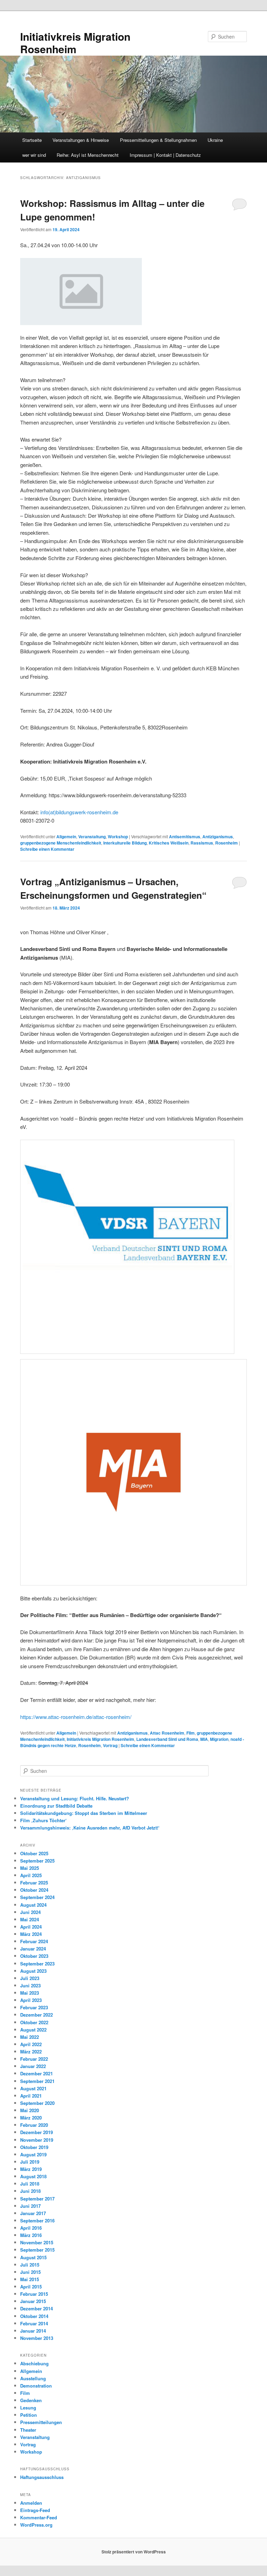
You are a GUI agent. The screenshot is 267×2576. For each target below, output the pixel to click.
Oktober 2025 (34, 1853)
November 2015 (37, 2242)
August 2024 (33, 1905)
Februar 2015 (34, 2294)
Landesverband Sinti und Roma (167, 1739)
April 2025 (31, 1875)
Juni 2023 (30, 1985)
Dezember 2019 (37, 2132)
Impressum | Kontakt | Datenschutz (165, 155)
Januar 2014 (33, 2331)
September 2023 (37, 1964)
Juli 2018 (30, 2184)
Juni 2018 (30, 2191)
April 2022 (31, 2044)
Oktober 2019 (34, 2147)
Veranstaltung (92, 837)
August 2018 (33, 2176)
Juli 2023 (30, 1978)
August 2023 (33, 1971)
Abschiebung (34, 2363)
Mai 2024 (30, 1919)
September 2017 (37, 2199)
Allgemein (66, 837)
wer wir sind (34, 155)
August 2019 (33, 2154)
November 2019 (37, 2140)
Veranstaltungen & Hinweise (81, 140)
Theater (28, 2430)
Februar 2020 (34, 2125)
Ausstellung (33, 2378)
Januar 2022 (33, 2066)
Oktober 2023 (34, 1956)
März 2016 (31, 2235)
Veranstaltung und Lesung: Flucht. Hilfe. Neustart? (75, 1798)
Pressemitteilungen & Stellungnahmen (158, 140)
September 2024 (37, 1897)
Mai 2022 (30, 2037)
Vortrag (110, 1745)
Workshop (118, 837)
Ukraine (215, 140)
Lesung (28, 2408)
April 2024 (31, 1927)
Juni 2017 (30, 2206)
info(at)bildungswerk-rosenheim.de (79, 812)
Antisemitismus (185, 837)
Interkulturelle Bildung (125, 843)
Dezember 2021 (37, 2073)
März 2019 (31, 2169)
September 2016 (37, 2220)
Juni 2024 (30, 1912)
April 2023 (31, 2000)
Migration (219, 1739)
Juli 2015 (30, 2265)
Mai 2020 (30, 2110)
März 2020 (31, 2118)
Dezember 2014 (37, 2308)
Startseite (32, 140)
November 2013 (37, 2338)
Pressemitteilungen (41, 2422)
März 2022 (31, 2052)
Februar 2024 (34, 1941)
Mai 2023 (30, 1993)
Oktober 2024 (34, 1890)
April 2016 (31, 2228)
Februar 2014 (34, 2323)
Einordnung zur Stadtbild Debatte (56, 1806)
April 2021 (31, 2096)
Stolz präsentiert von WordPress (134, 2552)
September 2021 (37, 2081)
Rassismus (202, 843)
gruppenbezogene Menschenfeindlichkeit (61, 843)
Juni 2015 (30, 2272)
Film (25, 2393)
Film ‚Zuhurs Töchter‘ (43, 1820)
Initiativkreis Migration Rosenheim (75, 43)
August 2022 (33, 2030)
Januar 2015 (33, 2301)
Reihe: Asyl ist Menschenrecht (88, 155)
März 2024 (31, 1934)
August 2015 (33, 2257)
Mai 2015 (30, 2279)
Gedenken (31, 2400)
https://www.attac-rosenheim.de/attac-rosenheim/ (76, 1717)
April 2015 (31, 2287)
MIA (204, 1739)
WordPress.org (36, 2525)
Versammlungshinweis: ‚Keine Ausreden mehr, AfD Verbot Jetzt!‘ (90, 1828)
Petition (29, 2415)
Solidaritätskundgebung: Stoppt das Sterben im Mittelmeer (84, 1813)
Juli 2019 (30, 2162)
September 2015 (37, 2250)
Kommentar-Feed (39, 2517)
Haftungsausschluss (42, 2477)
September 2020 (37, 2103)
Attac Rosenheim (167, 1733)
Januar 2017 (33, 2213)
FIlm (191, 1733)
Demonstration (36, 2386)
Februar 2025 (34, 1883)
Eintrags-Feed (35, 2510)
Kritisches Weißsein (169, 843)
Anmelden (31, 2503)
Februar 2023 (34, 2007)
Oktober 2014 (34, 2316)
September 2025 (37, 1861)
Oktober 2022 (34, 2022)
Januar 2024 (33, 1949)
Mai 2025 (30, 1868)
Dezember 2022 (37, 2015)
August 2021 (33, 2088)
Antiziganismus (218, 837)
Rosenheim (226, 843)
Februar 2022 (34, 2059)
